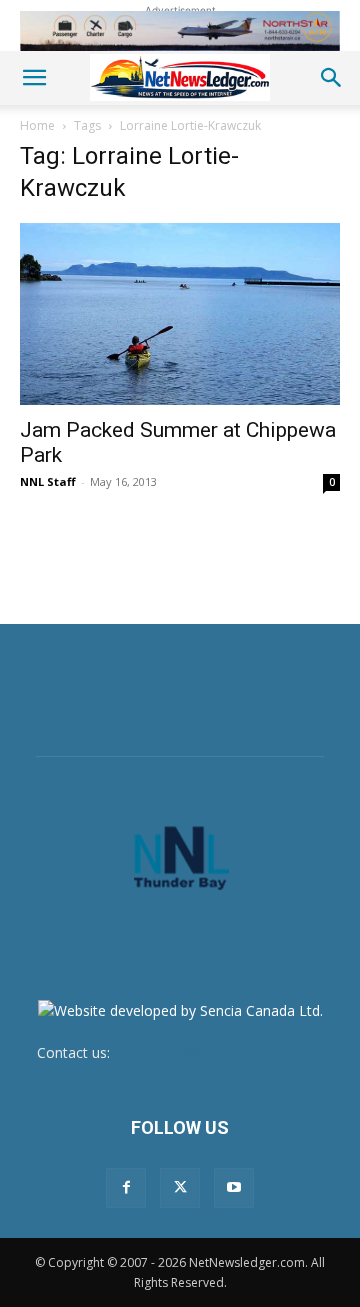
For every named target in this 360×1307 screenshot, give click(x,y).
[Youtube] (234, 1188)
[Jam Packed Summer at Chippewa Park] (180, 314)
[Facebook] (126, 1188)
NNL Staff (48, 481)
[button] (34, 78)
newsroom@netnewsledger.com (219, 1052)
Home (37, 125)
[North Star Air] (180, 31)
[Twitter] (180, 1188)
